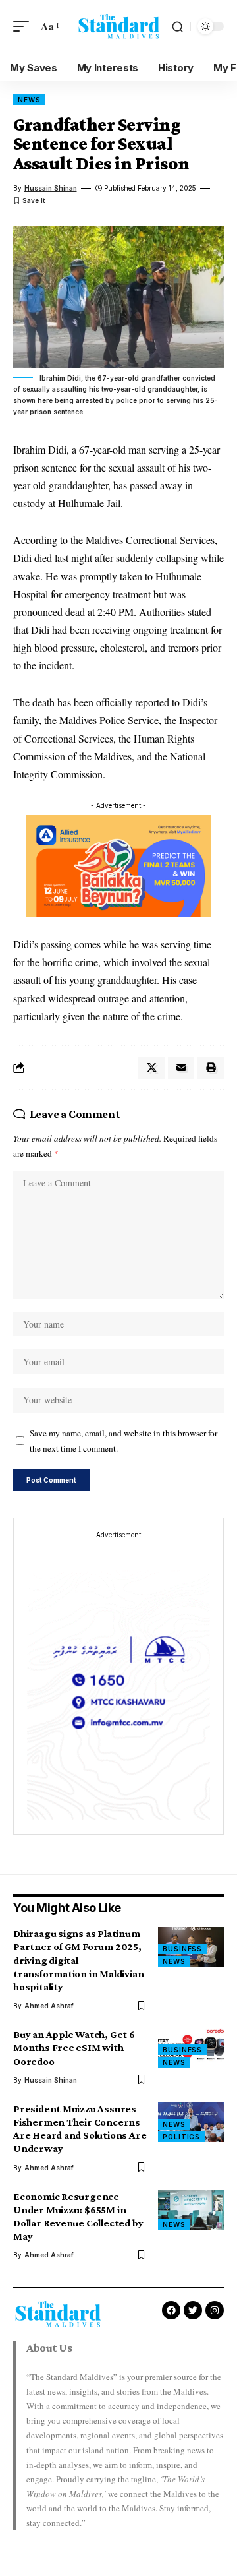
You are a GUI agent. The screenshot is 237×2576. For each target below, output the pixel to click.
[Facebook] (171, 2310)
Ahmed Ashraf (49, 2006)
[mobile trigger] (24, 26)
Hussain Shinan (51, 188)
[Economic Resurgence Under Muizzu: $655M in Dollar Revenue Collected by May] (191, 2210)
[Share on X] (151, 1068)
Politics (181, 2137)
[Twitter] (193, 2310)
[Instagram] (215, 2310)
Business (182, 1949)
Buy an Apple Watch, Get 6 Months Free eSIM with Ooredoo (74, 2047)
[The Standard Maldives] (118, 26)
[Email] (181, 1068)
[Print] (211, 1068)
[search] (177, 27)
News (29, 100)
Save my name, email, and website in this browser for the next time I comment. (123, 1441)
